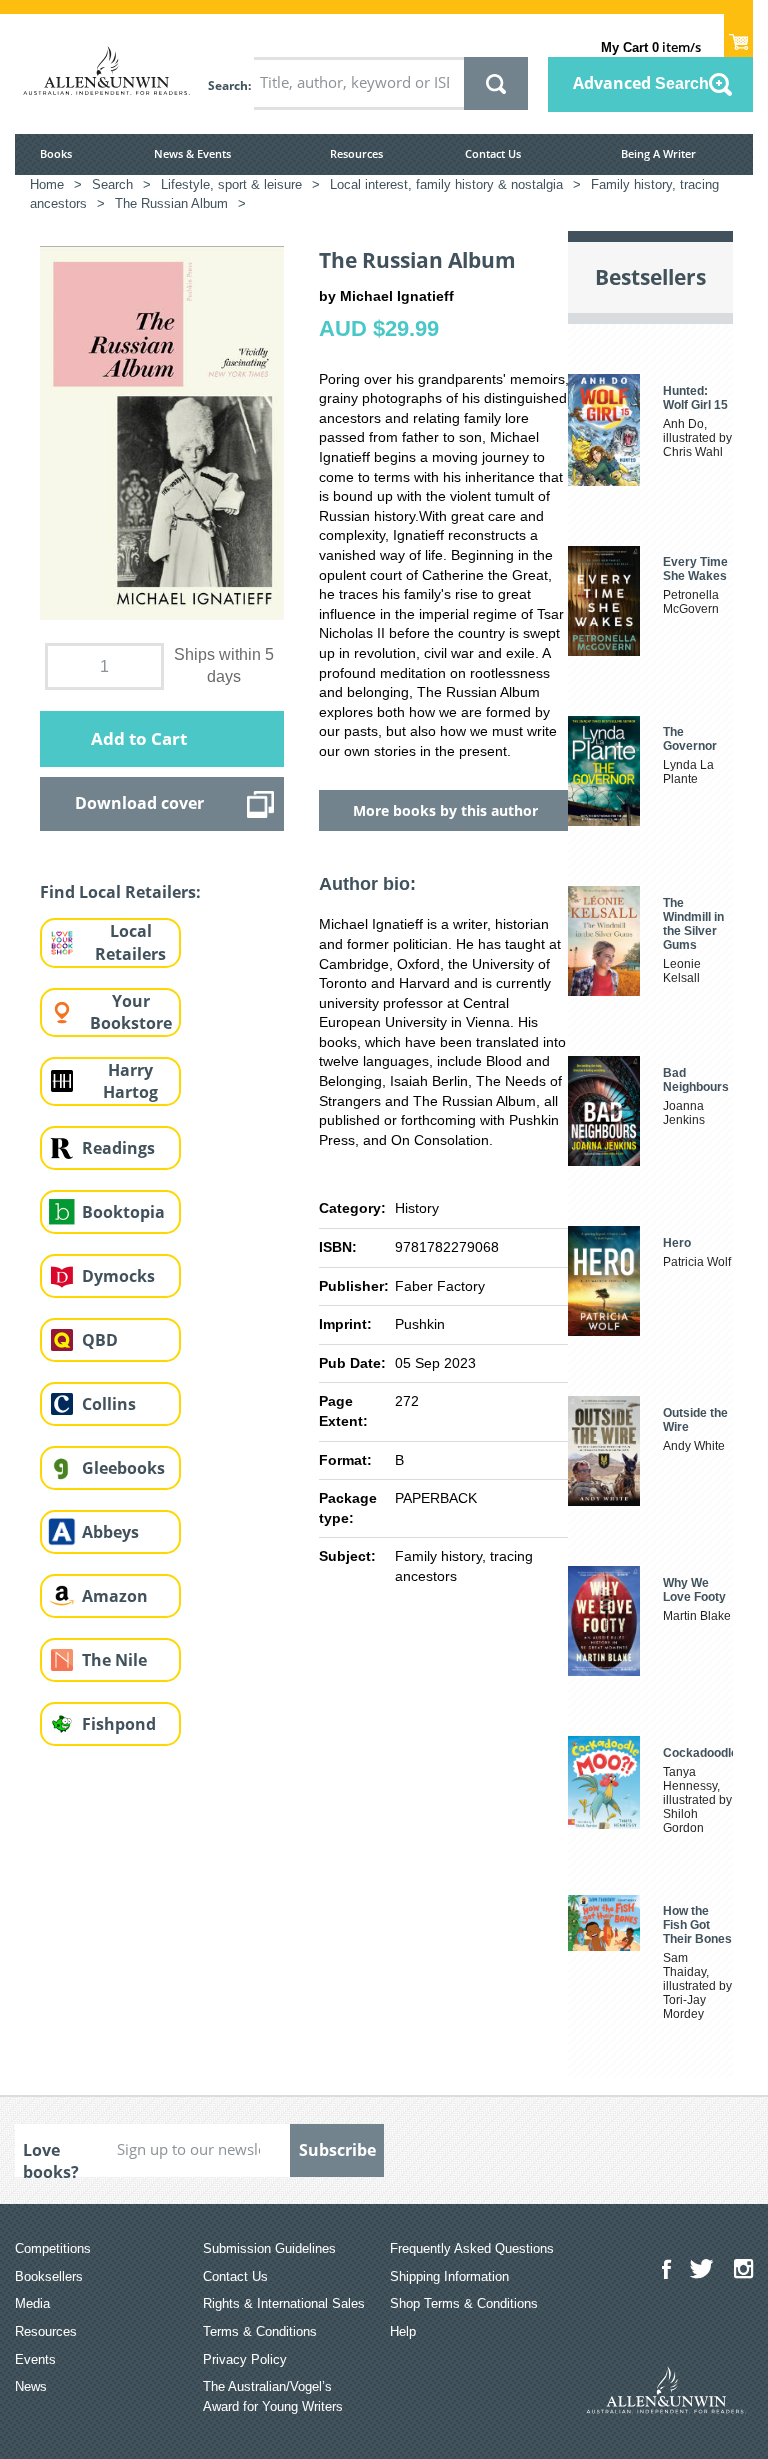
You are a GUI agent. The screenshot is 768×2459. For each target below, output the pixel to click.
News (31, 2386)
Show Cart (738, 36)
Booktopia (123, 1212)
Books (56, 153)
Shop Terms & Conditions (464, 2303)
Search (228, 85)
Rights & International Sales (284, 2303)
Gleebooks (123, 1468)
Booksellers (49, 2276)
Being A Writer (658, 153)
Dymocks (118, 1276)
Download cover (139, 803)
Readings (118, 1148)
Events (35, 2359)
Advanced (641, 83)
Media (32, 2303)
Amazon (115, 1596)
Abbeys (110, 1532)
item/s (651, 47)
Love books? (51, 2158)
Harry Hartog (130, 1081)
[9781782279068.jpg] (162, 432)
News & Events (192, 153)
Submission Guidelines (269, 2248)
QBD (100, 1340)
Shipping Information (449, 2276)
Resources (356, 153)
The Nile (114, 1660)
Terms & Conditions (260, 2331)
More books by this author (445, 810)
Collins (109, 1404)
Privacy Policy (245, 2359)
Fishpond (119, 1724)
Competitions (53, 2248)
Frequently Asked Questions (472, 2248)
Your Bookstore (131, 1012)
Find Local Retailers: (120, 892)
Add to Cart (139, 738)
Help (403, 2331)
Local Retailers (130, 942)
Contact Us (493, 153)
